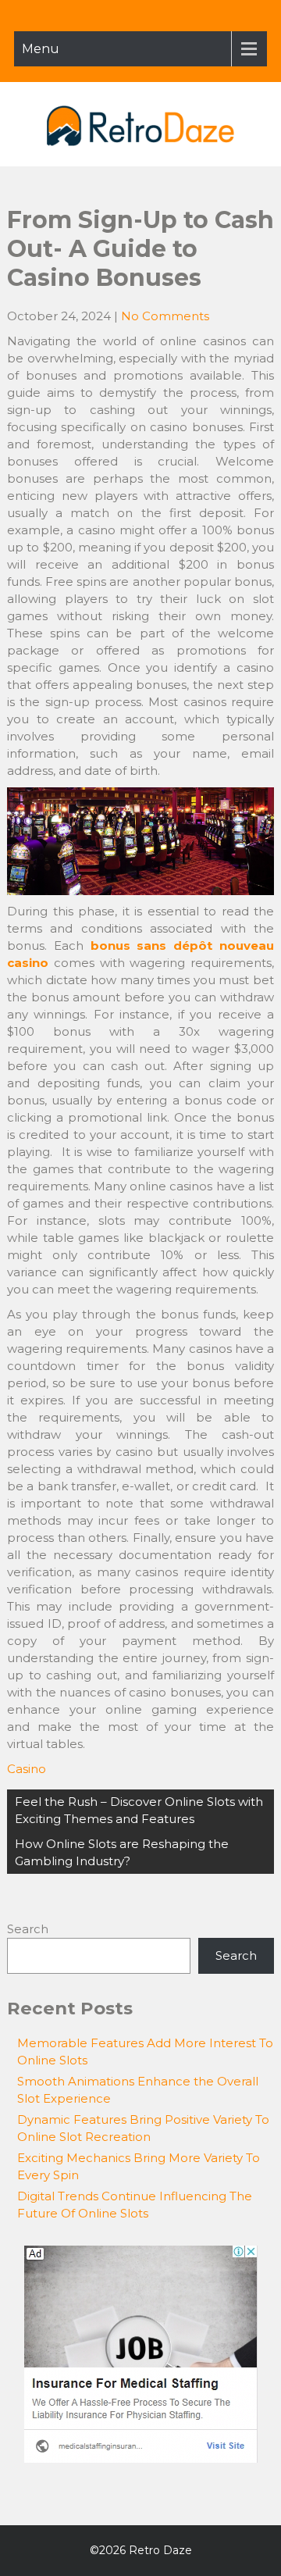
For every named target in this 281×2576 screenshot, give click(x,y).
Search (28, 1929)
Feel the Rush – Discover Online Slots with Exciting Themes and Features (139, 1810)
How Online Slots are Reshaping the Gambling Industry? (122, 1852)
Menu (41, 49)
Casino (27, 1769)
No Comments (165, 316)
